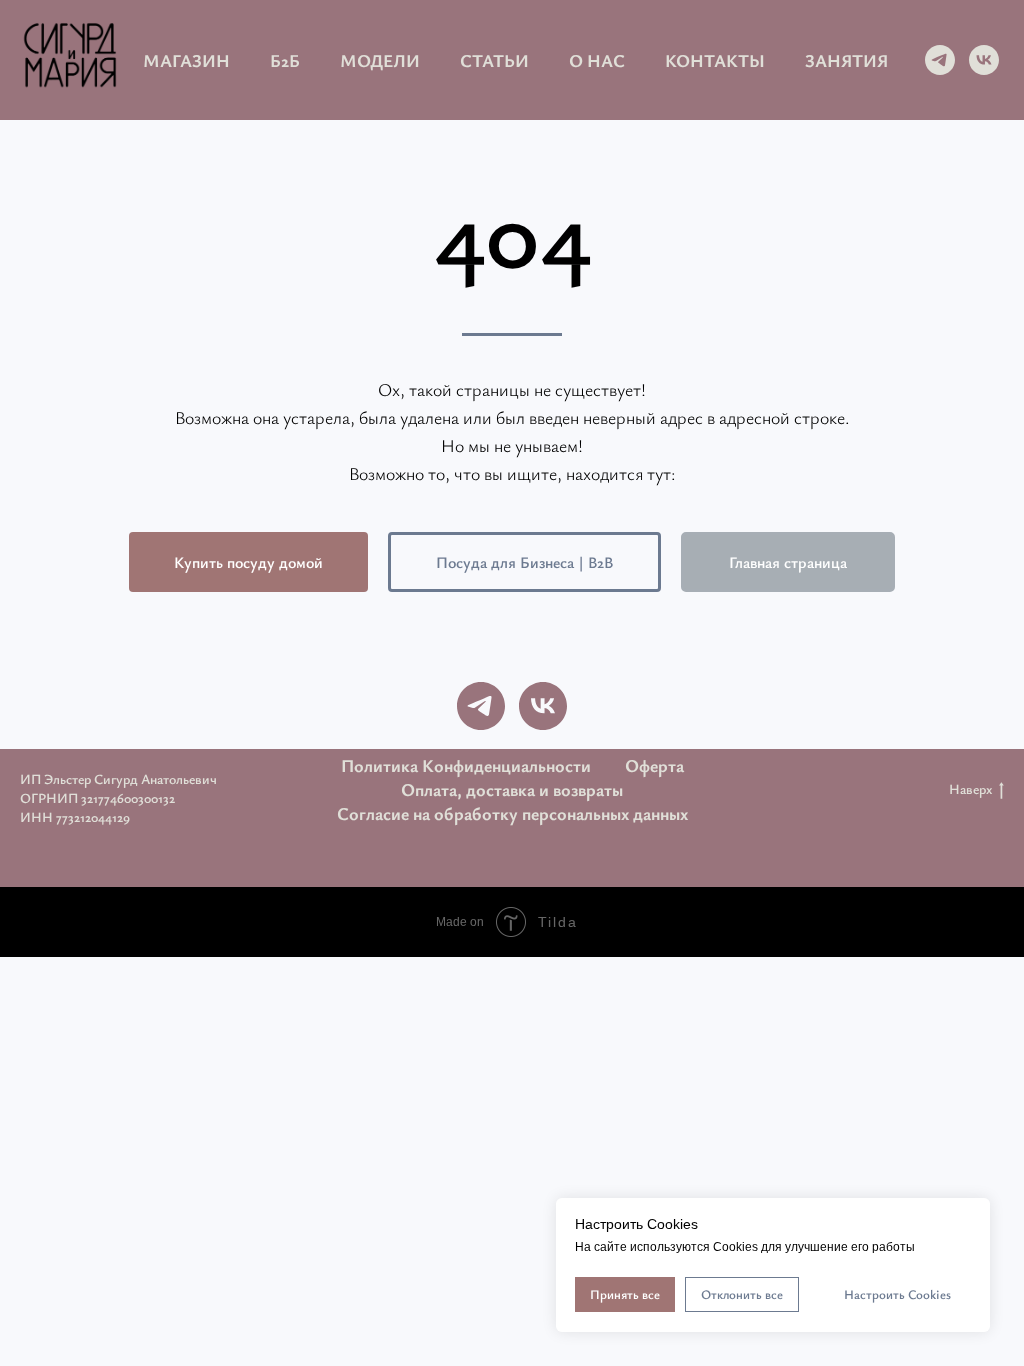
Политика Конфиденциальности (466, 765)
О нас (597, 60)
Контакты (715, 60)
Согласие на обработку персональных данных (512, 813)
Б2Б (285, 60)
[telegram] (940, 60)
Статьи (494, 60)
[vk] (984, 60)
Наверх (970, 789)
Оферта (654, 765)
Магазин (186, 60)
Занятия (846, 60)
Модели (380, 60)
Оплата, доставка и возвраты (512, 789)
